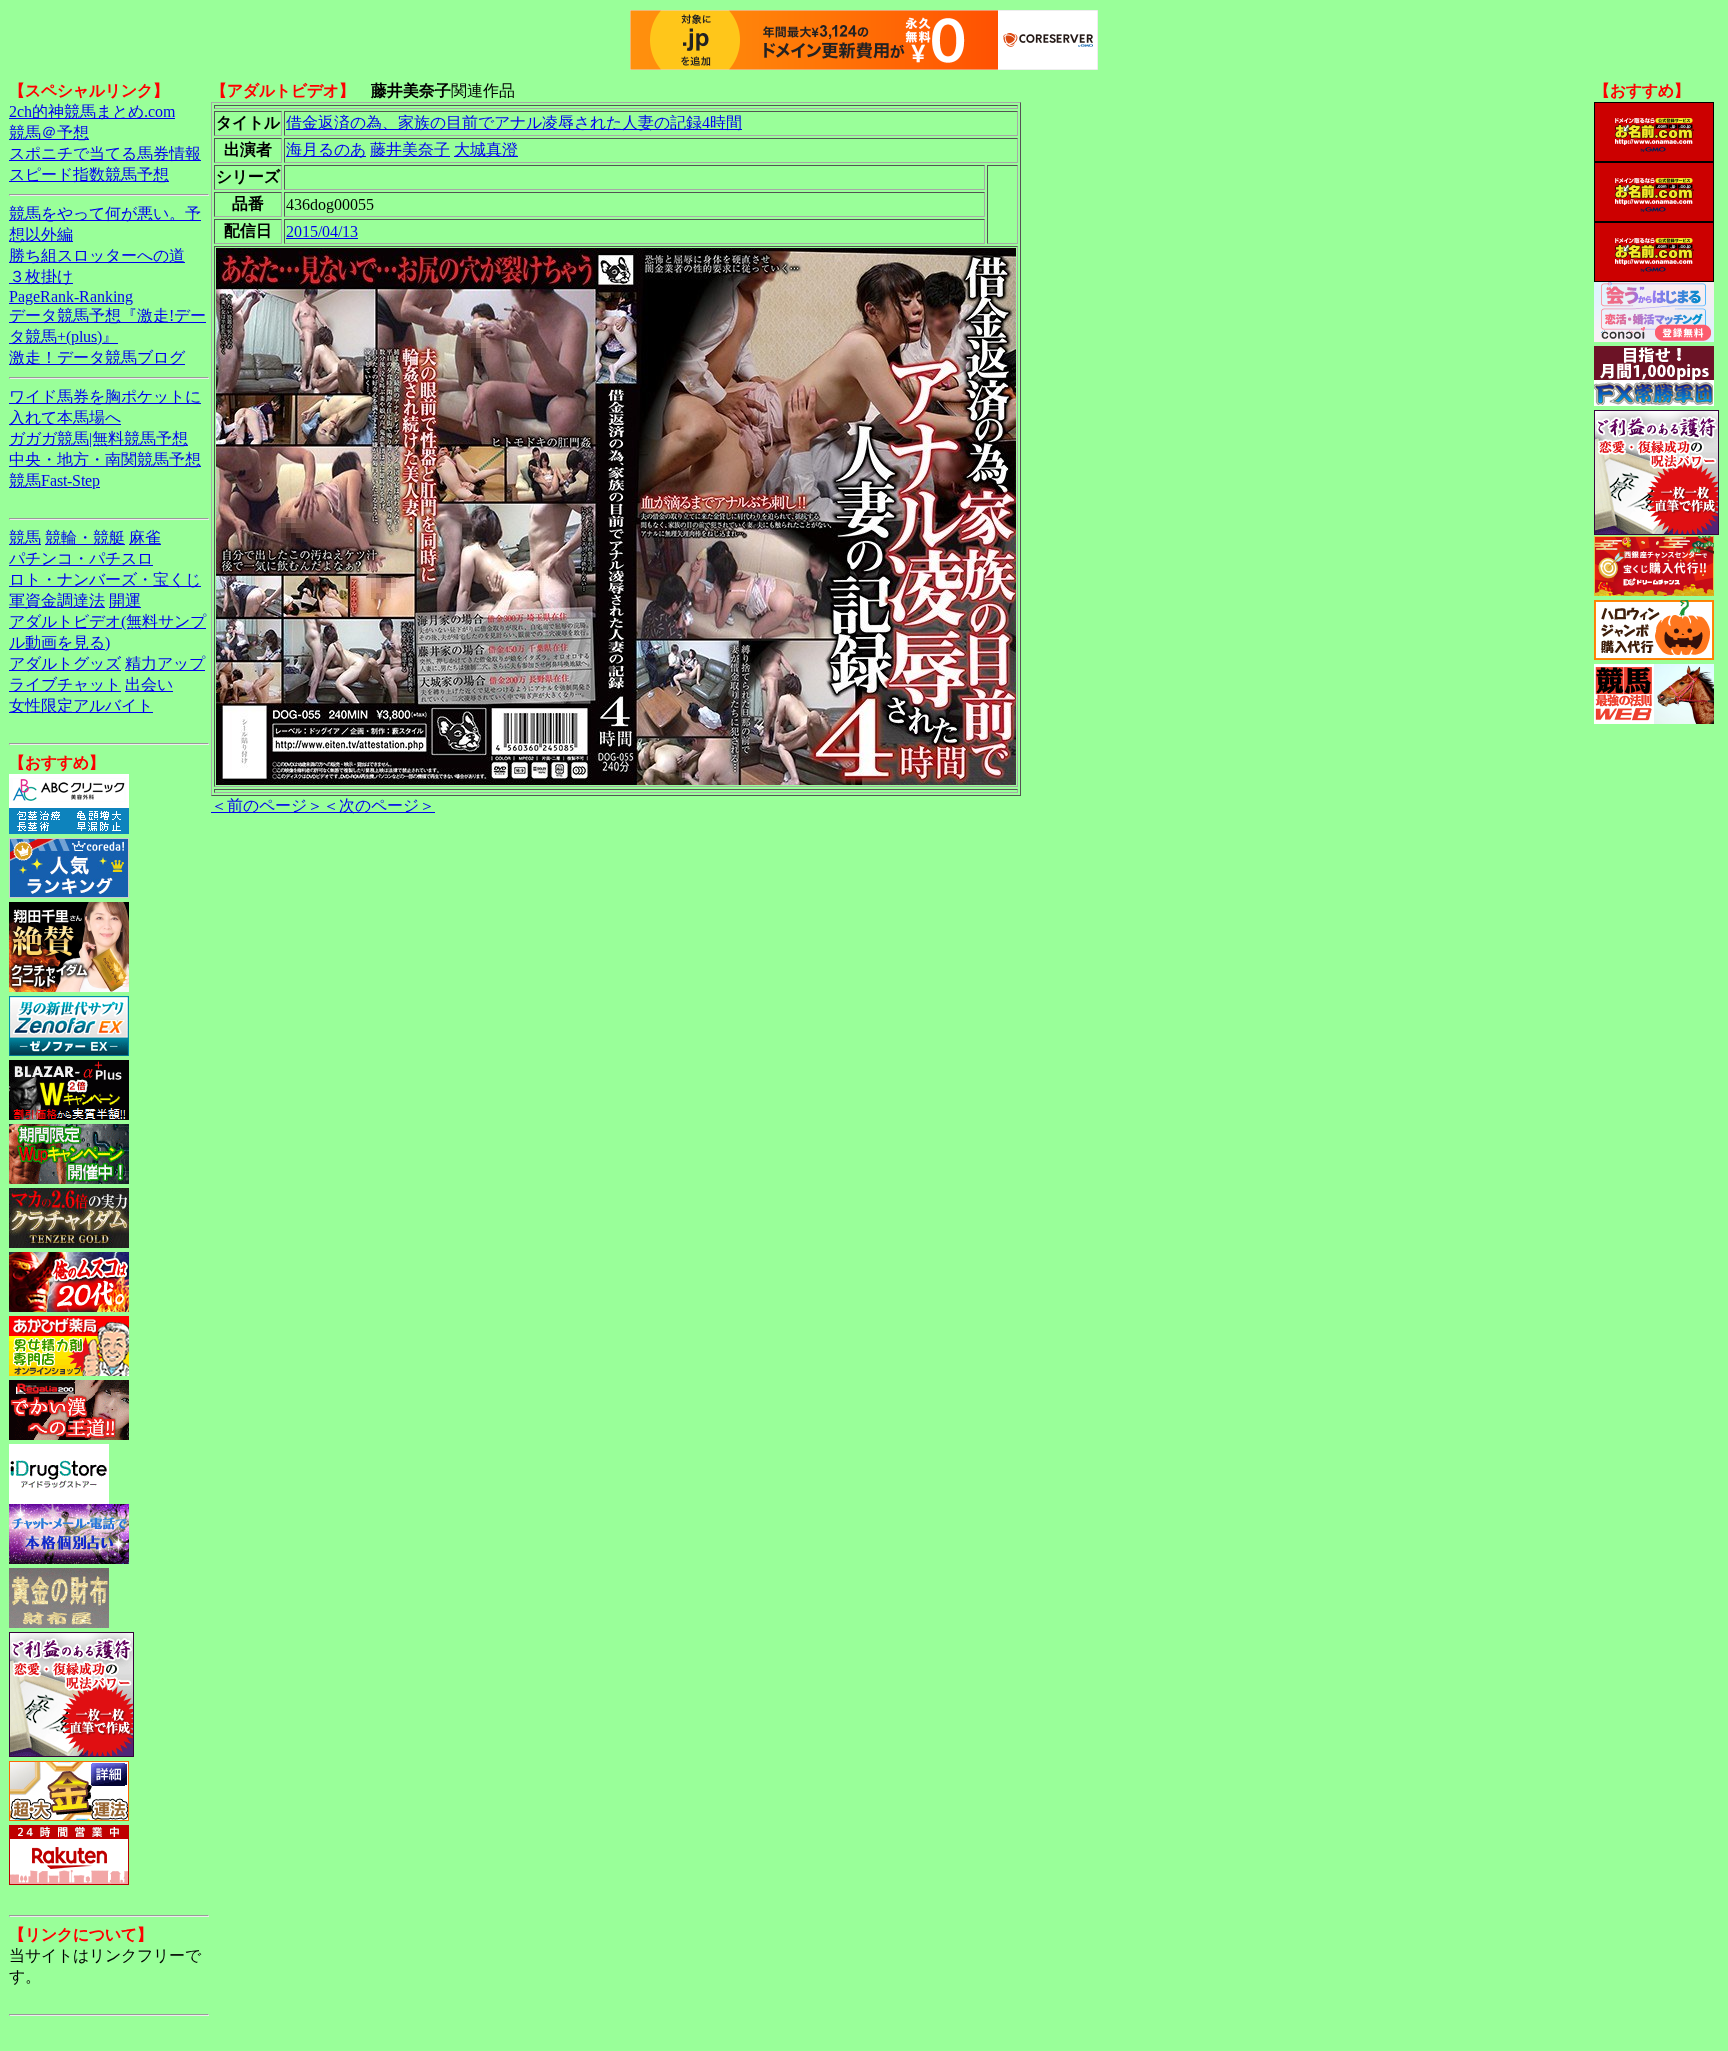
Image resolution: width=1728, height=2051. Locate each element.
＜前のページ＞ (267, 805)
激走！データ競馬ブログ (97, 357)
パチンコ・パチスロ (81, 558)
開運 (125, 600)
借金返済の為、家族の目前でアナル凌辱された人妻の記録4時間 (514, 122)
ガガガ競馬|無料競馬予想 (98, 438)
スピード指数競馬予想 (89, 174)
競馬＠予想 (49, 132)
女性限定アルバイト (81, 705)
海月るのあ (326, 149)
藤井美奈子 (410, 149)
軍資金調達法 (57, 600)
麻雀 (145, 537)
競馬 (25, 537)
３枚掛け (41, 276)
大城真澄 (486, 149)
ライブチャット (65, 684)
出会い (149, 684)
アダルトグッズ (65, 663)
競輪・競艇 (85, 537)
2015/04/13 (322, 231)
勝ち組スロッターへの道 (97, 255)
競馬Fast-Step (54, 480)
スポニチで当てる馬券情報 (105, 153)
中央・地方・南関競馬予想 (105, 459)
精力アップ (165, 663)
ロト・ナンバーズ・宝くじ (105, 579)
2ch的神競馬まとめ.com (92, 111)
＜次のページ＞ (379, 805)
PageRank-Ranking (71, 296)
